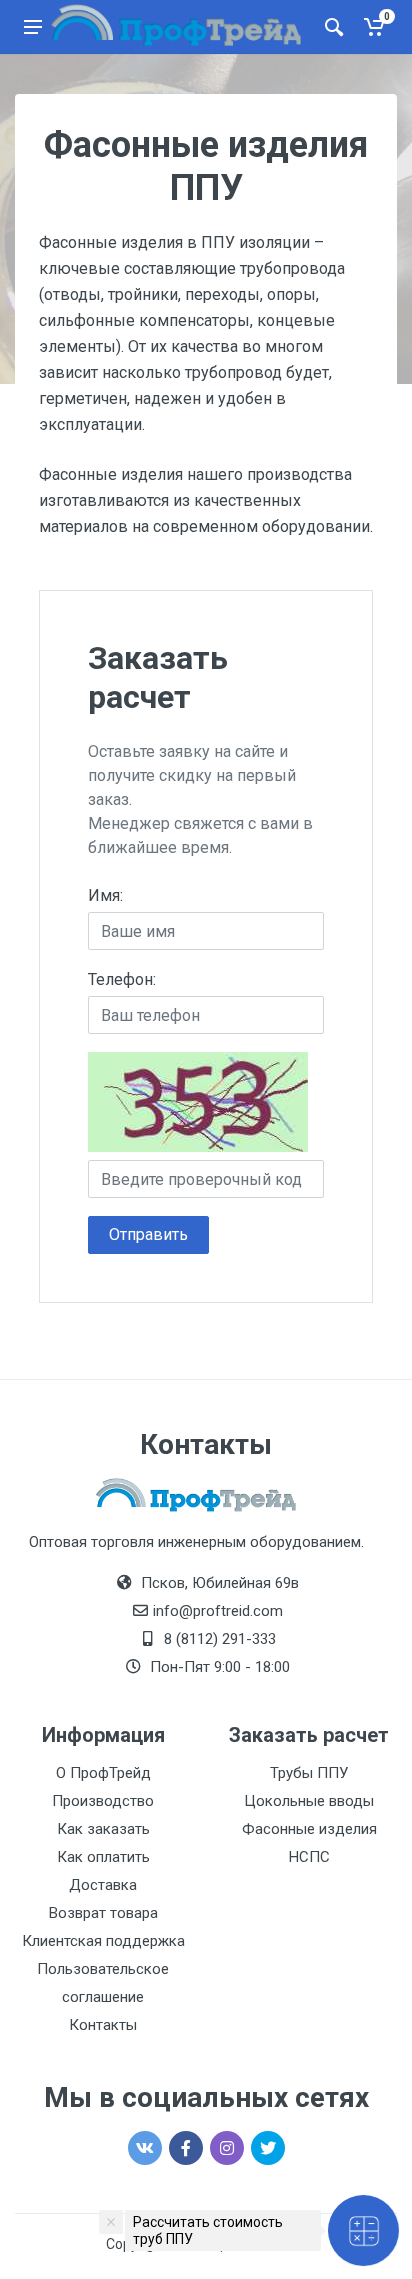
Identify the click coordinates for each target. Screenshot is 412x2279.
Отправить (148, 1234)
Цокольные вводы (309, 1801)
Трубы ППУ (309, 1773)
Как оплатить (103, 1857)
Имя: (105, 895)
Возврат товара (103, 1913)
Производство (103, 1801)
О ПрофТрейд (103, 1773)
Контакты (103, 2025)
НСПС (309, 1857)
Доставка (103, 1885)
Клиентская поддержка (103, 1941)
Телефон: (122, 979)
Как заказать (103, 1829)
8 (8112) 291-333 (220, 1639)
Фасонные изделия (309, 1829)
